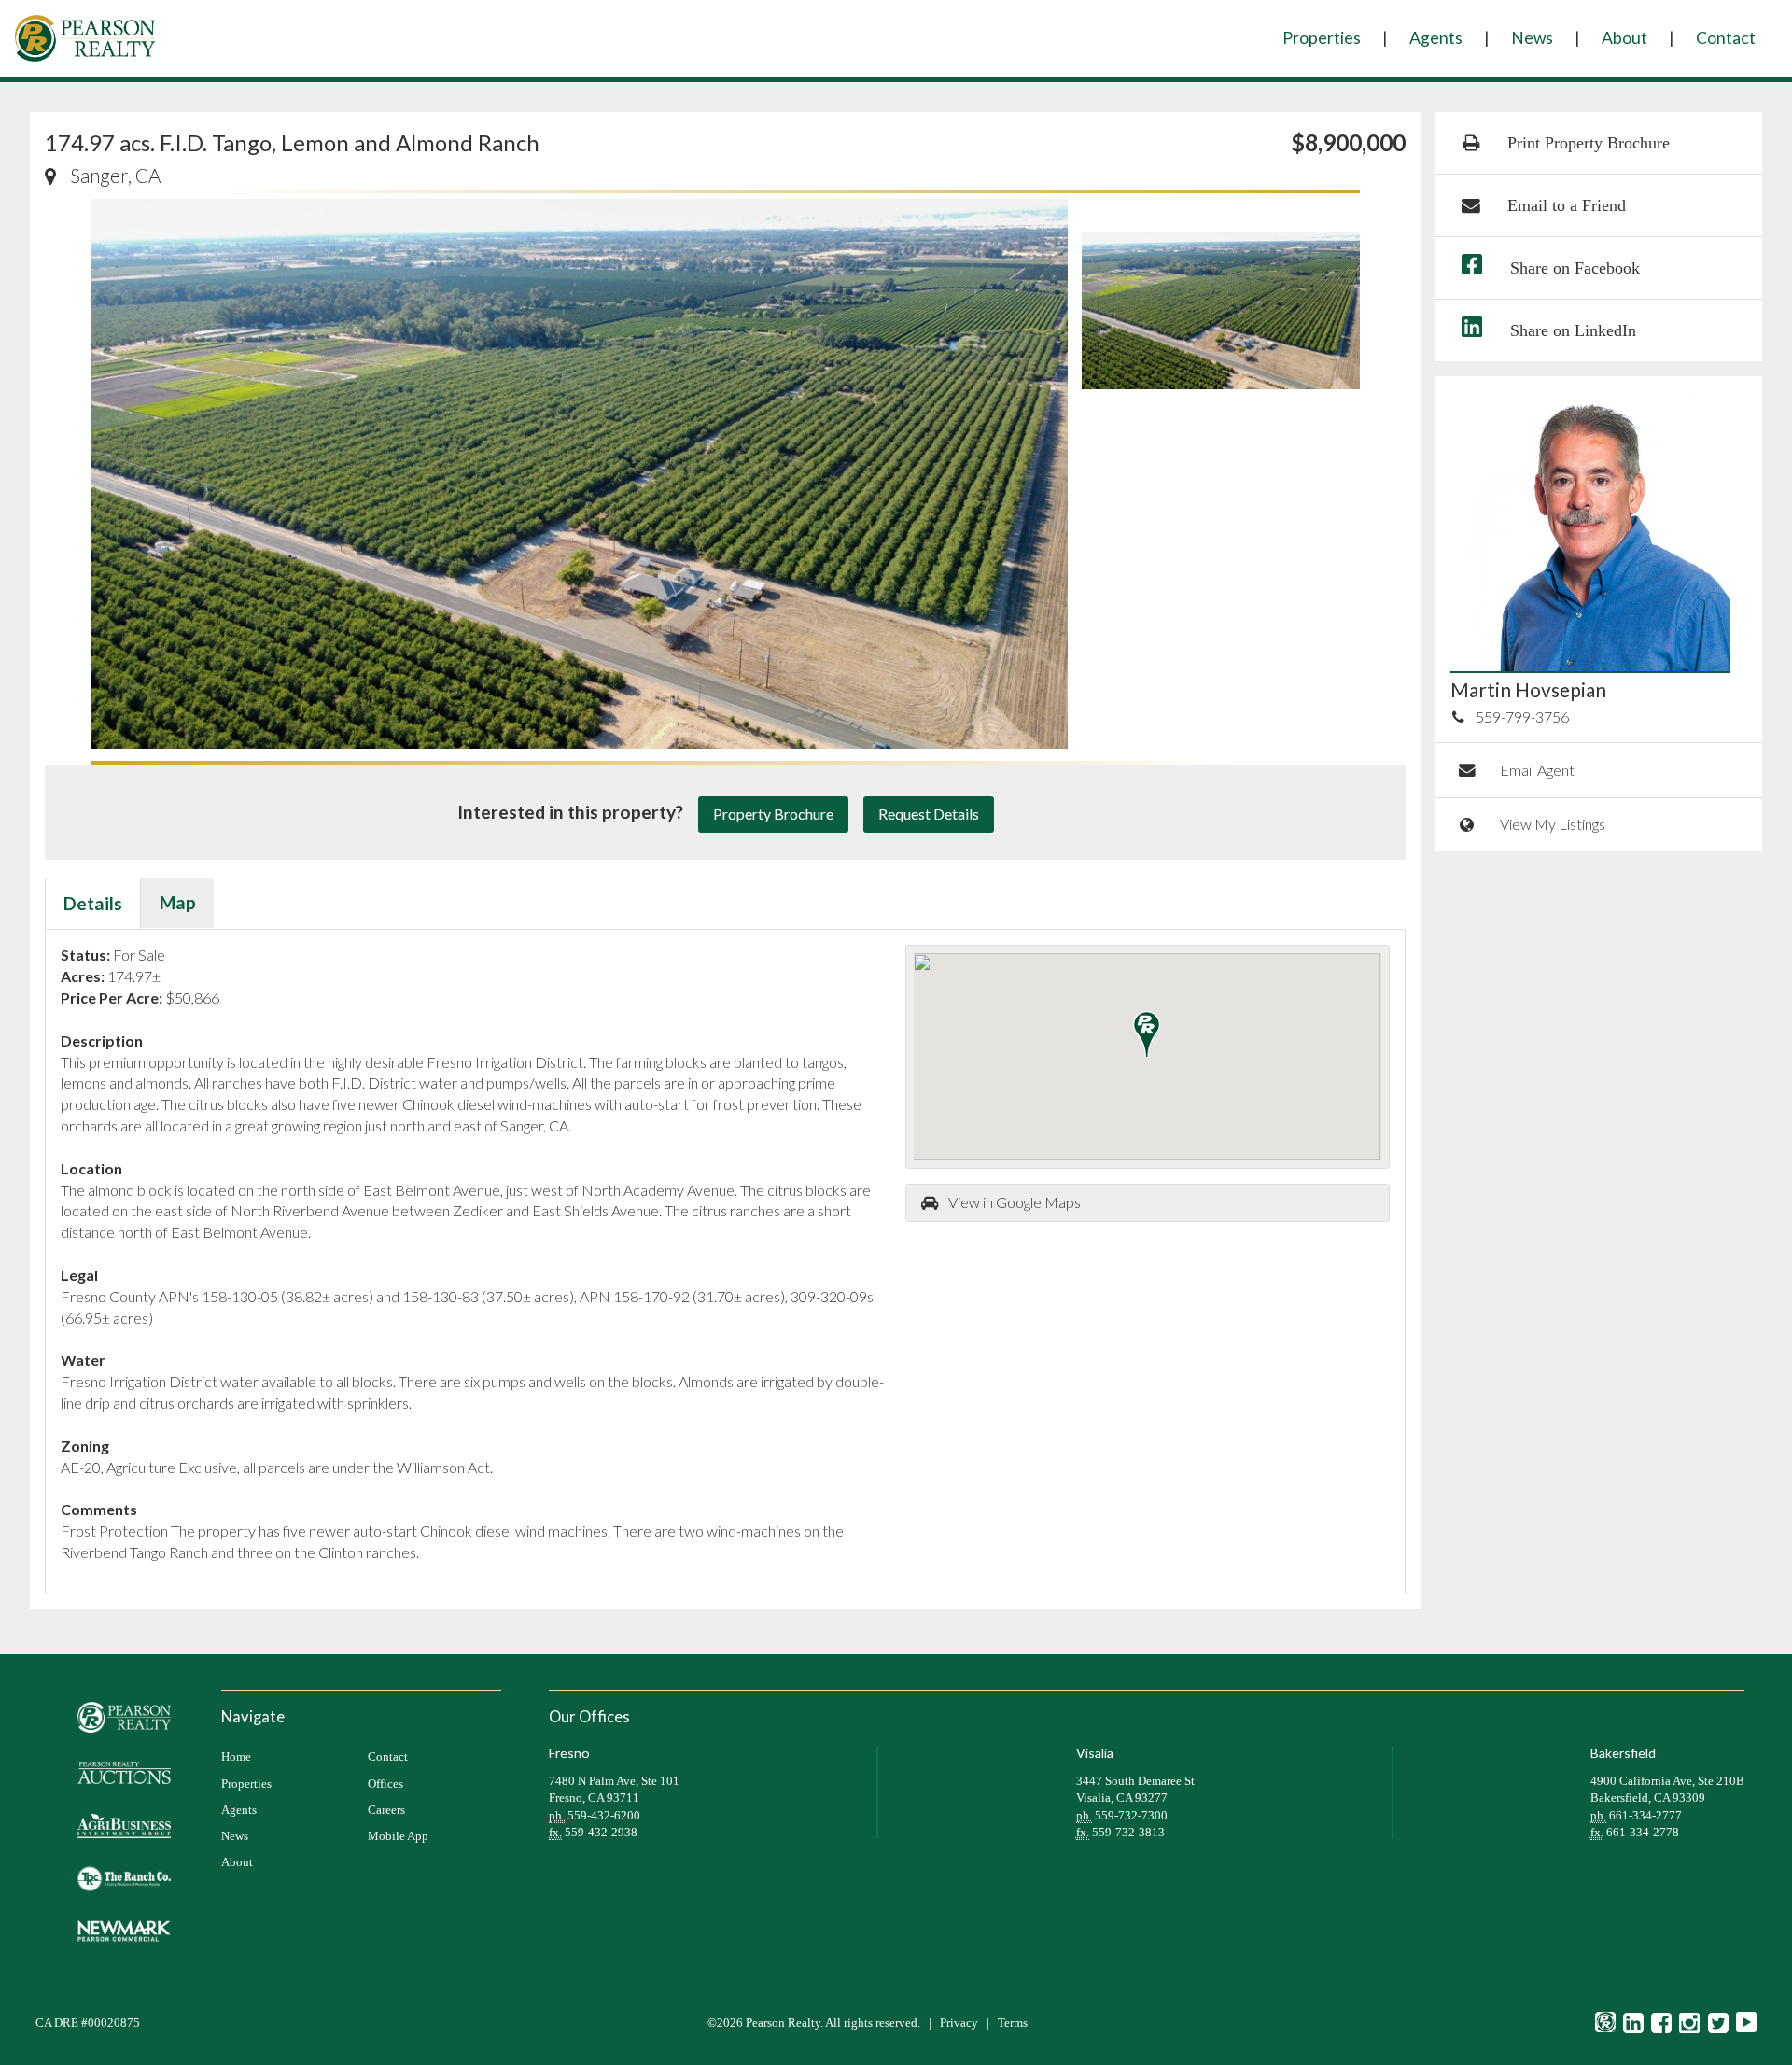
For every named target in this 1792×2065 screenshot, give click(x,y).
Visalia (1095, 1753)
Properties (1322, 38)
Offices (385, 1784)
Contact (1726, 38)
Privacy (959, 2023)
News (1532, 38)
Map (178, 902)
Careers (386, 1810)
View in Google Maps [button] (1015, 1202)
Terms (1013, 2023)
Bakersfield (1623, 1753)
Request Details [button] (929, 814)
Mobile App (398, 1836)
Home (236, 1757)
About (1624, 38)
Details (93, 903)
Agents (1436, 38)
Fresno (569, 1753)
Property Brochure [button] (773, 814)
